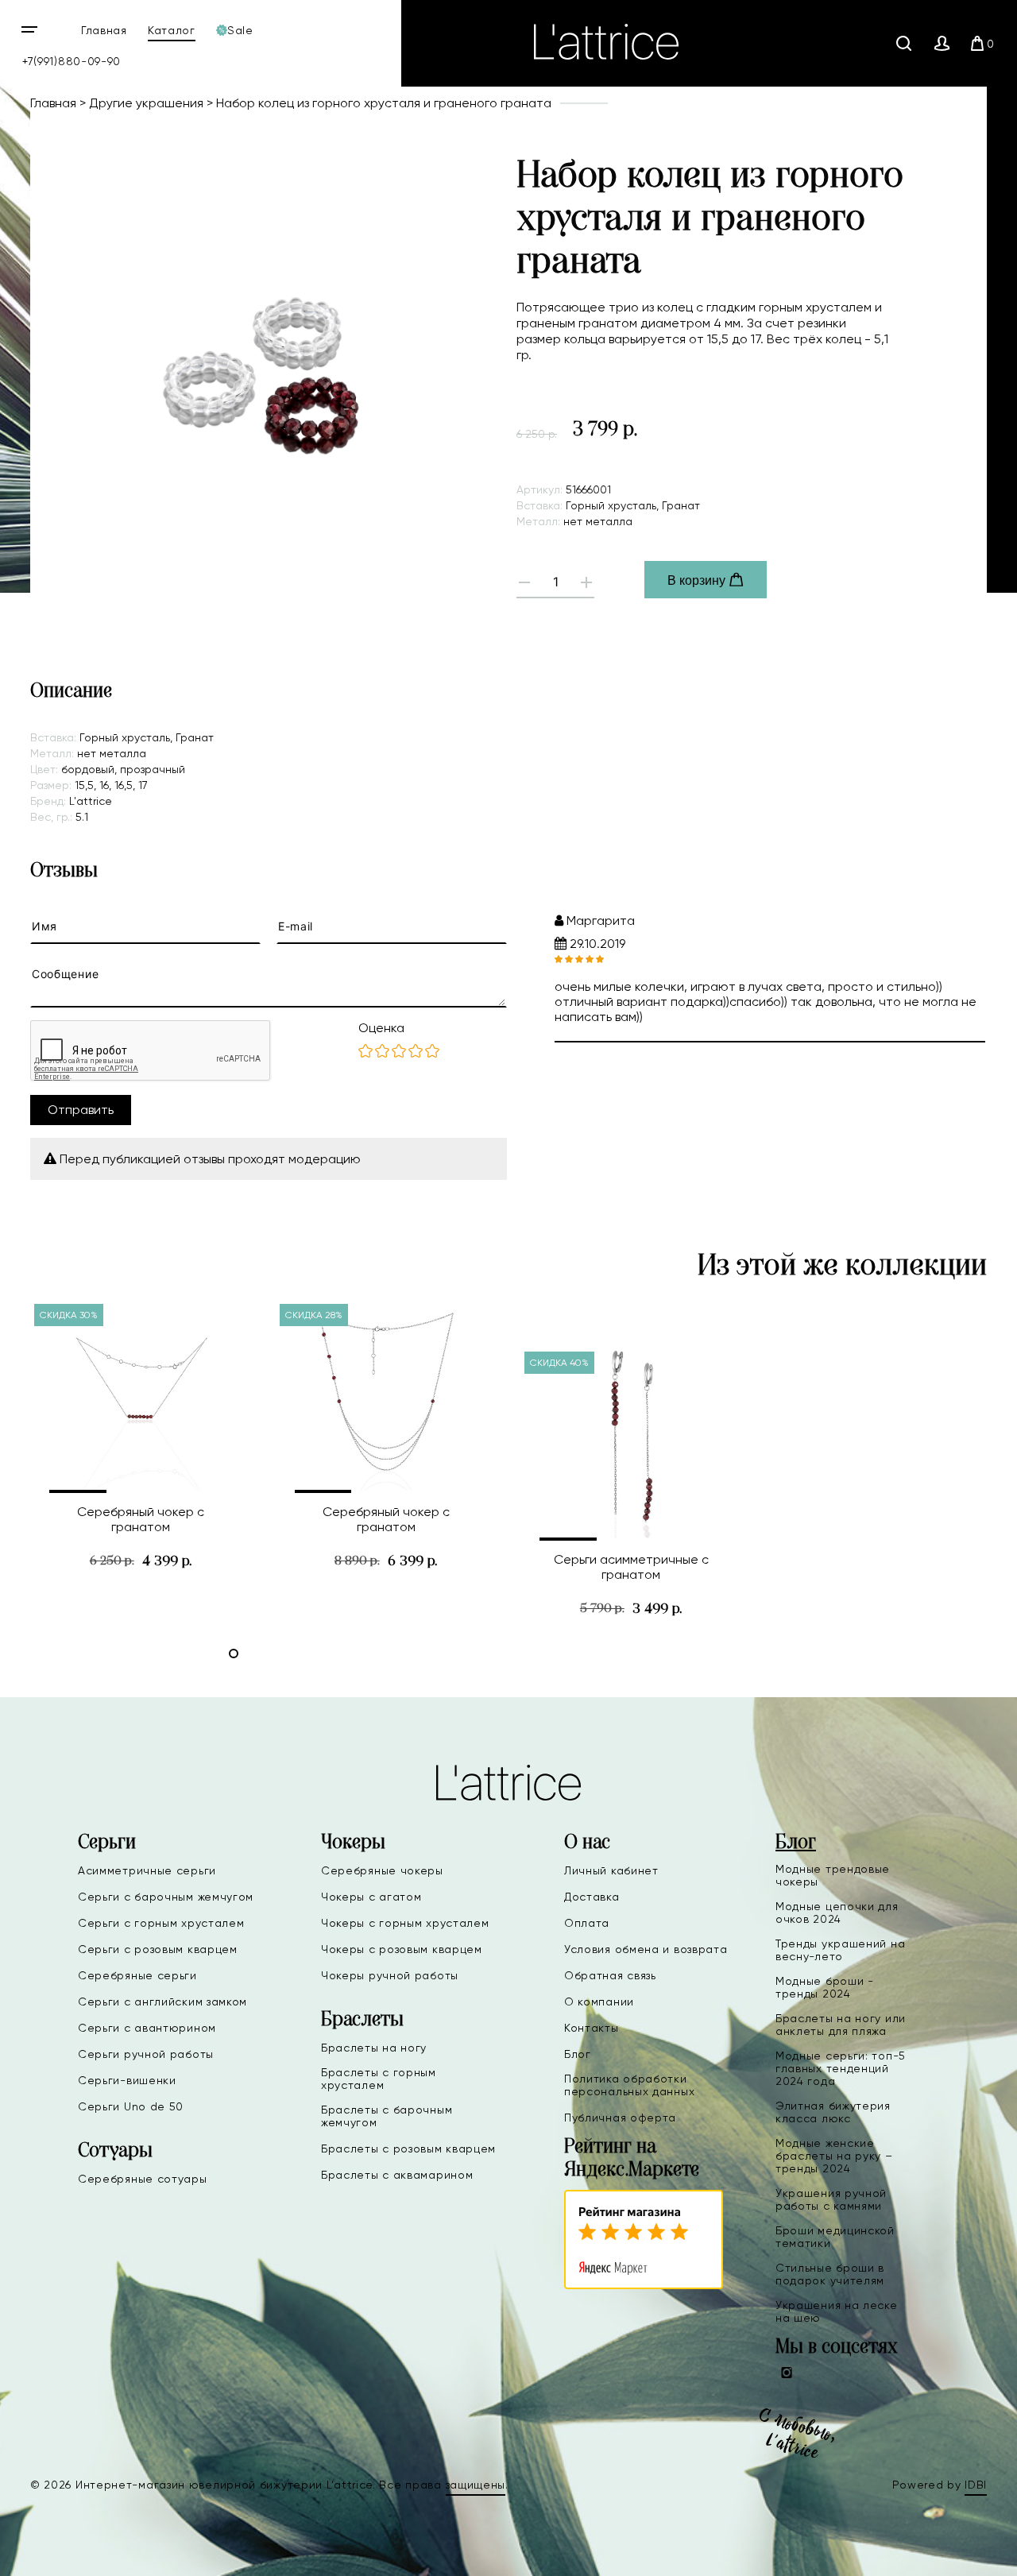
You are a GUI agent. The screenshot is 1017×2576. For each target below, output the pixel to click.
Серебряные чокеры (382, 1870)
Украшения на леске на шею (837, 2311)
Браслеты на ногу (374, 2048)
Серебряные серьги (137, 1975)
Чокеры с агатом (371, 1897)
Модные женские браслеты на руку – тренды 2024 (834, 2156)
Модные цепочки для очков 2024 (837, 1913)
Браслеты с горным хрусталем (379, 2079)
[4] (416, 1052)
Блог (578, 2054)
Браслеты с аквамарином (397, 2175)
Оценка (381, 1028)
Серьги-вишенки (127, 2080)
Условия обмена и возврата (646, 1949)
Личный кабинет (611, 1870)
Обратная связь (610, 1975)
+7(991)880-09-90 (72, 61)
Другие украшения (146, 103)
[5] (432, 1052)
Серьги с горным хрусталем (161, 1923)
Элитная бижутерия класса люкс (833, 2112)
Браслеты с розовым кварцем (408, 2149)
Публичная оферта (620, 2118)
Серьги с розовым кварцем (158, 1949)
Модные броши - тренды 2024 (825, 1987)
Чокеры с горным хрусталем (405, 1923)
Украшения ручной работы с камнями (831, 2199)
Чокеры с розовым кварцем (402, 1949)
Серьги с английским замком (162, 2002)
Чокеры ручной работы (390, 1975)
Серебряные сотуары (143, 2179)
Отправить (81, 1110)
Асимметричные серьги (147, 1870)
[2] (382, 1052)
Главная (104, 30)
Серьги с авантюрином (147, 2028)
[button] (78, 1491)
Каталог (172, 30)
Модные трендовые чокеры (833, 1875)
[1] (365, 1052)
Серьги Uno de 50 (131, 2106)
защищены (476, 2485)
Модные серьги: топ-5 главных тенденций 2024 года (841, 2068)
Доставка (592, 1897)
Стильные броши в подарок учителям (830, 2274)
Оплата (587, 1923)
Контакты (592, 2028)
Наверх (953, 2551)
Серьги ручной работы (146, 2054)
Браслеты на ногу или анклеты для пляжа (841, 2025)
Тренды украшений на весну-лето (840, 1950)
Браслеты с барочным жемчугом (387, 2116)
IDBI (976, 2485)
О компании (599, 2002)
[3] (399, 1052)
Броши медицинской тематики (835, 2237)
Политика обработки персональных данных (629, 2085)
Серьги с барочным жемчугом (166, 1897)
